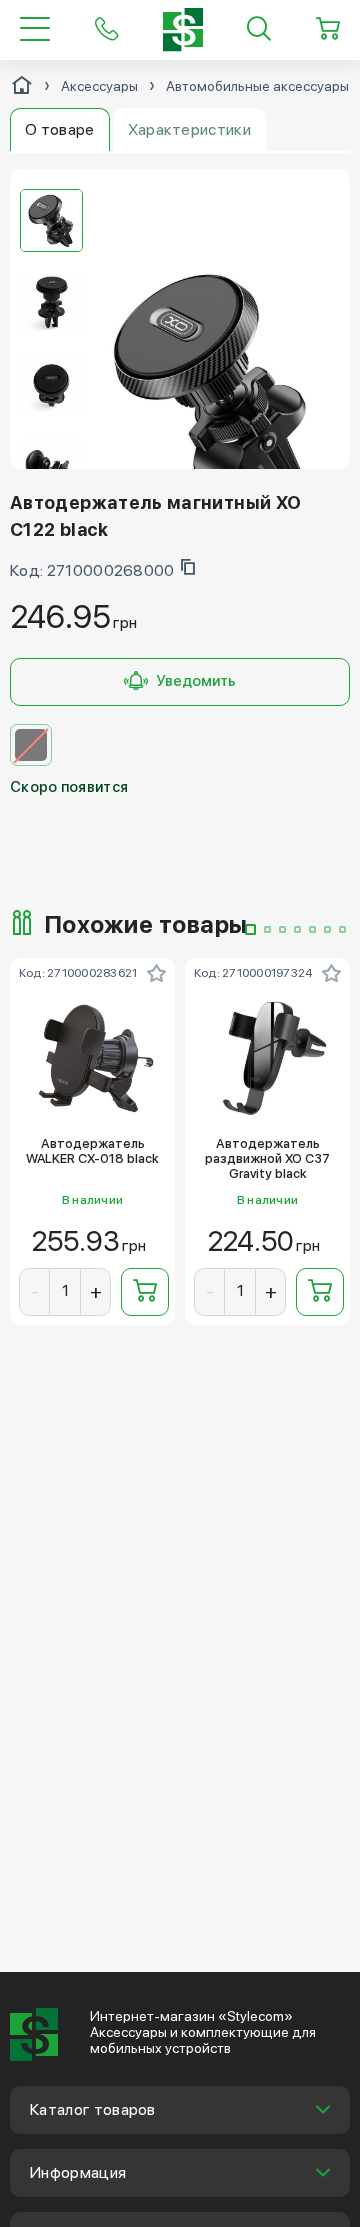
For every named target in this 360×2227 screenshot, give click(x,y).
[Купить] (145, 1292)
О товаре (60, 129)
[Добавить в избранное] (156, 973)
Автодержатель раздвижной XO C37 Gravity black (267, 1159)
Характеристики (189, 129)
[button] (250, 929)
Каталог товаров (93, 2109)
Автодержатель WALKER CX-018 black (92, 1151)
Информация (78, 2172)
